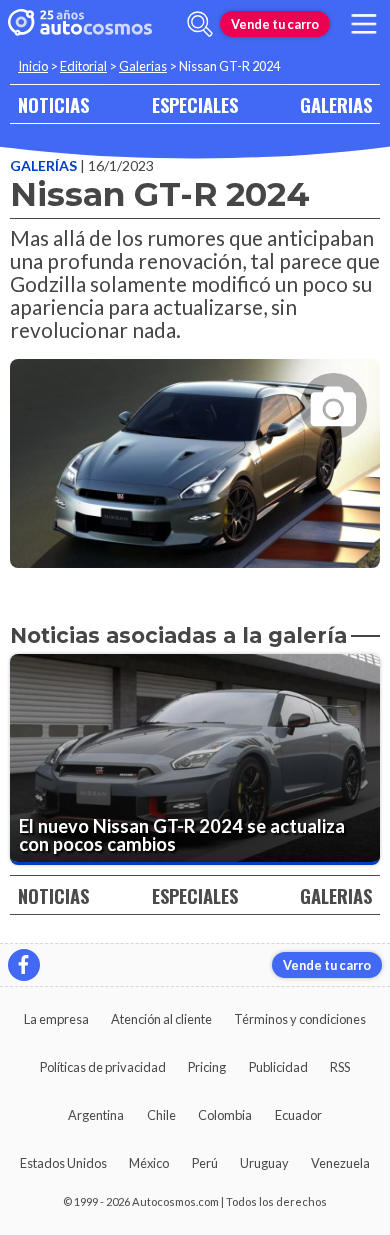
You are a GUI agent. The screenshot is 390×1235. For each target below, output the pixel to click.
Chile (161, 1115)
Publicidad (278, 1067)
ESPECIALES (195, 104)
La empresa (56, 1019)
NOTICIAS (53, 104)
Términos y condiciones (300, 1019)
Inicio (33, 66)
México (149, 1163)
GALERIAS (336, 104)
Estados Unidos (63, 1163)
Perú (205, 1163)
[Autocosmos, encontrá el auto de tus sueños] (80, 24)
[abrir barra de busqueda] (200, 24)
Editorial (83, 66)
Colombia (225, 1115)
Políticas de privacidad (103, 1067)
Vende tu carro (275, 24)
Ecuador (298, 1115)
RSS (340, 1067)
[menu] (364, 24)
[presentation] (195, 445)
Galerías (45, 165)
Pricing (207, 1067)
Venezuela (340, 1163)
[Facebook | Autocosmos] (24, 965)
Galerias (143, 66)
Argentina (96, 1115)
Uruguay (264, 1163)
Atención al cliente (161, 1019)
